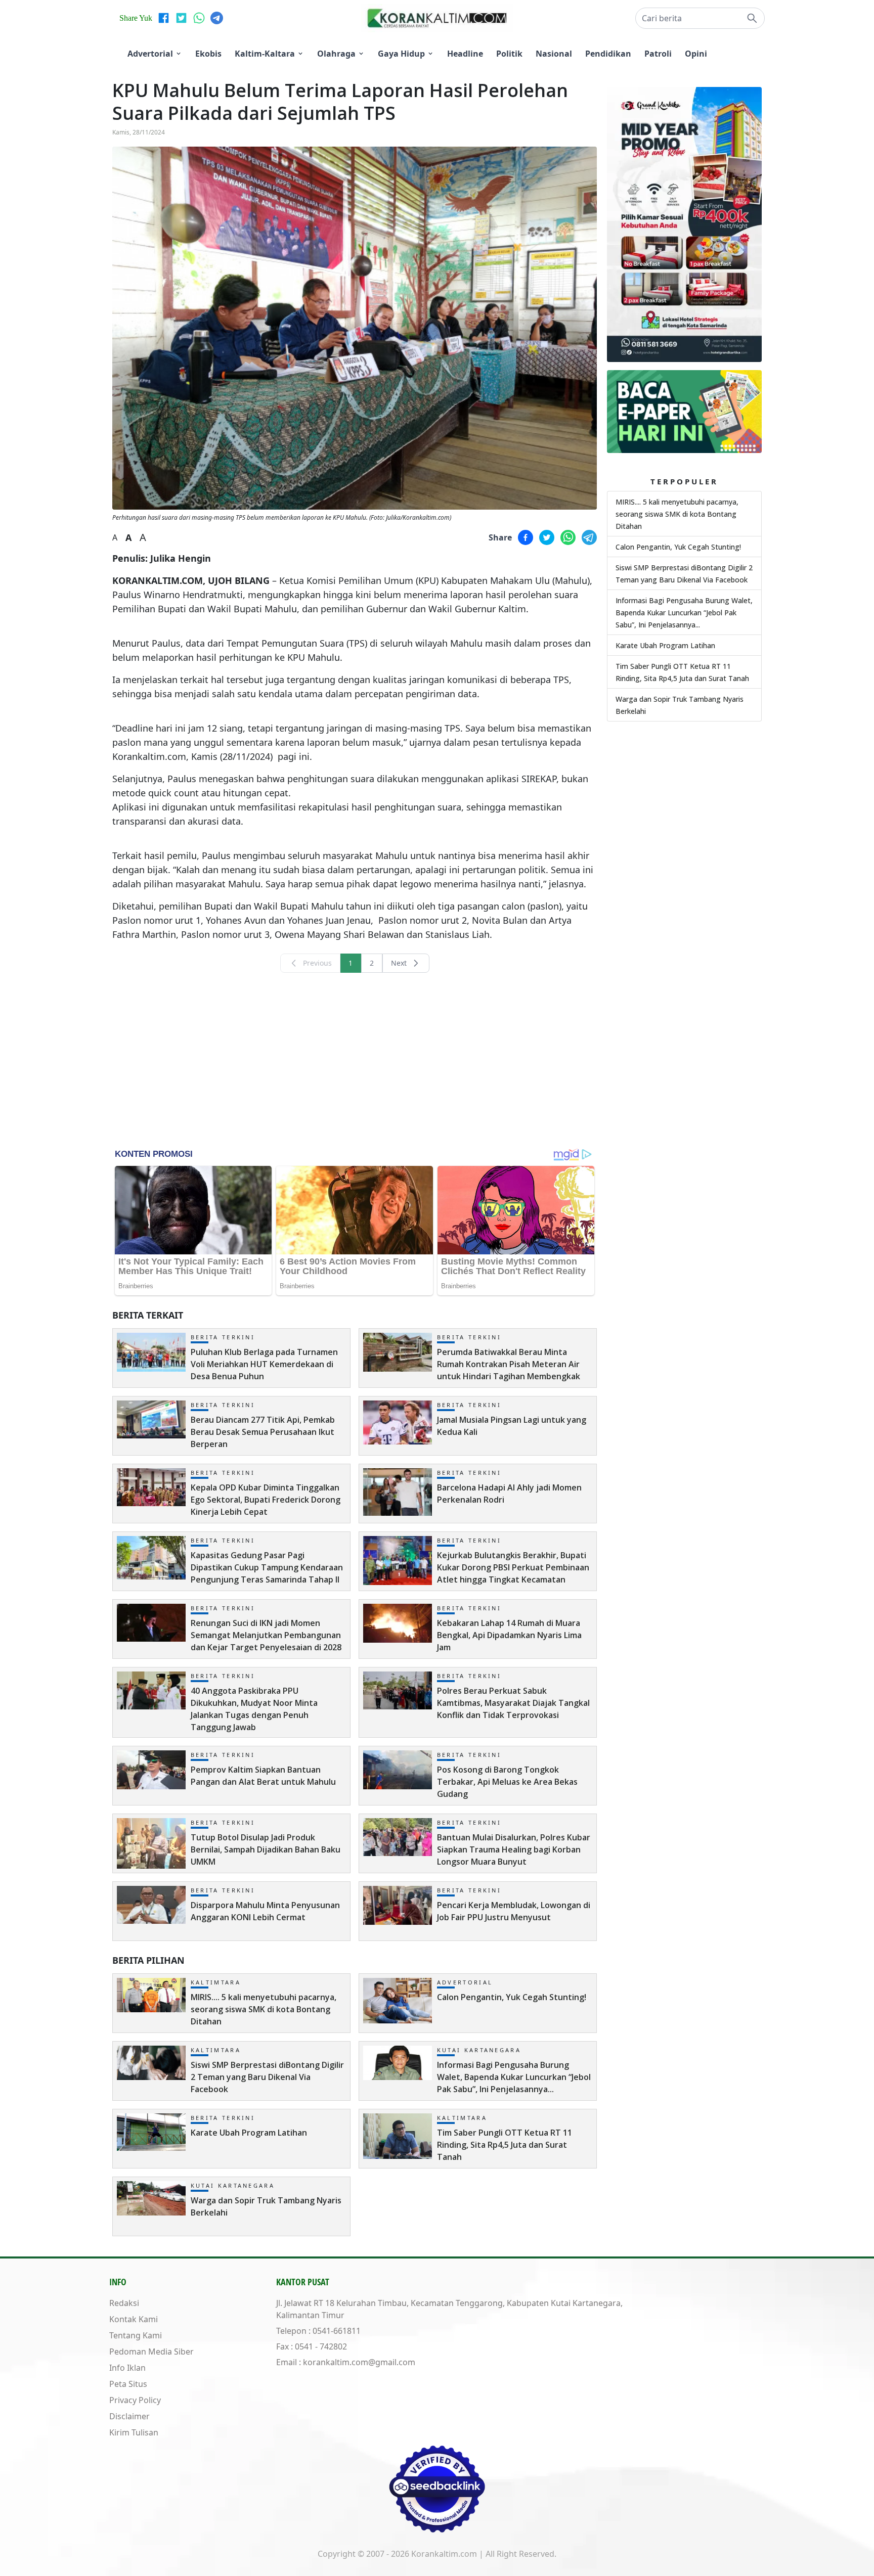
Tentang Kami (136, 2335)
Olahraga (336, 54)
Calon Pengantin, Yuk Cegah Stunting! (678, 547)
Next (399, 963)
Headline (465, 54)
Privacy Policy (135, 2400)
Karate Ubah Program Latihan (665, 645)
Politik (509, 54)
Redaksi (124, 2303)
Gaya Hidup (401, 54)
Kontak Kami (134, 2319)
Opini (696, 54)
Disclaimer (129, 2416)
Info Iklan (127, 2368)
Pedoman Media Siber (151, 2352)
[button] (700, 18)
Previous (317, 963)
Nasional (554, 54)
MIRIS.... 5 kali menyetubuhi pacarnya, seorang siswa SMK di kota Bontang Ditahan (677, 514)
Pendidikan (608, 54)
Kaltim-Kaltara (265, 54)
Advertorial (150, 54)
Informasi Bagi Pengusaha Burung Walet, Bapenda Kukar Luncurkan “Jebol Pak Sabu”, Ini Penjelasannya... (684, 613)
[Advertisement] (355, 1060)
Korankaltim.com (444, 2554)
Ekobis (208, 54)
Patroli (658, 54)
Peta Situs (128, 2384)
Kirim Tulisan (134, 2432)
